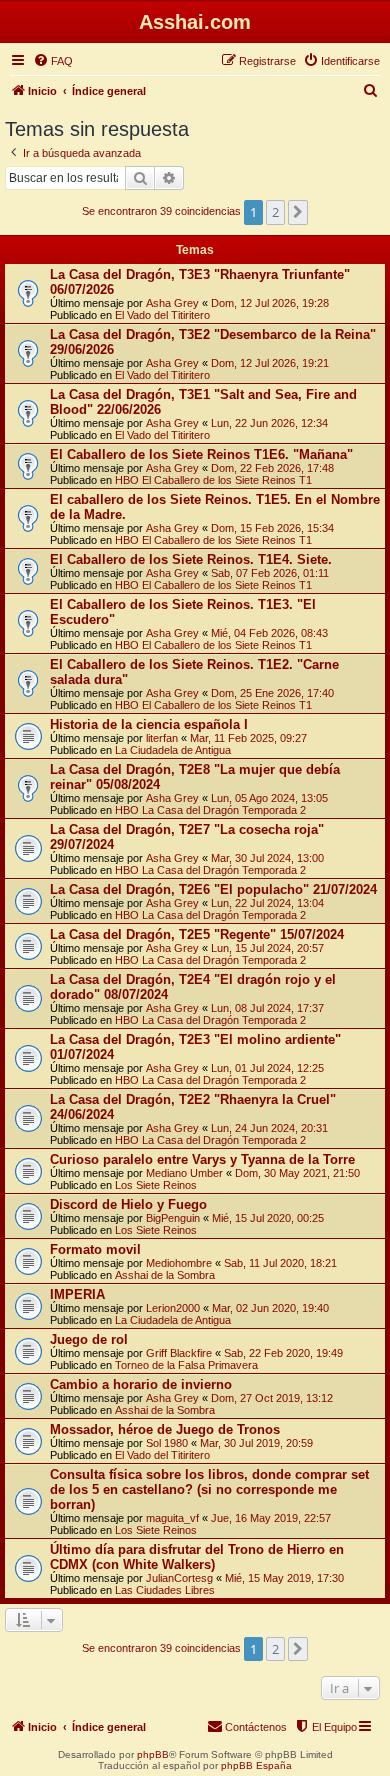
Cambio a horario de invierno (141, 1384)
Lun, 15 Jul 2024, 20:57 (267, 948)
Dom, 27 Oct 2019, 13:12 (272, 1398)
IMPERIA (77, 1294)
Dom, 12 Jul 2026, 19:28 (270, 303)
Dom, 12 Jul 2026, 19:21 (270, 363)
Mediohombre (179, 1263)
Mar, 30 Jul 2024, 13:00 (267, 858)
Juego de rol (89, 1339)
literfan (162, 738)
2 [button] (275, 212)
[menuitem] (53, 61)
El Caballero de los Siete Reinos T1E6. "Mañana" (201, 454)
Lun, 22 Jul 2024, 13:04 (267, 903)
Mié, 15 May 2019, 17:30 (284, 1578)
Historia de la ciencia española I (149, 724)
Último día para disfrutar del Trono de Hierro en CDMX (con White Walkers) (197, 1557)
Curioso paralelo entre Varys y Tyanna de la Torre (202, 1159)
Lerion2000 (173, 1308)
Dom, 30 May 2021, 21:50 (297, 1173)
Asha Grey (172, 303)
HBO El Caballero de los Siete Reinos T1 (213, 480)
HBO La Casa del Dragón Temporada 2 (210, 810)
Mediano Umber (184, 1173)
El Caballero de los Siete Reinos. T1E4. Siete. (191, 559)
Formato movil (95, 1249)
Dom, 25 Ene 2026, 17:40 (272, 693)
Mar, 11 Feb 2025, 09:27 (248, 738)
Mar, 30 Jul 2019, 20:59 (256, 1443)
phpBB (153, 1754)
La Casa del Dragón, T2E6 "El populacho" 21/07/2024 (213, 889)
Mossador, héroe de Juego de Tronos (165, 1429)
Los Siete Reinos (156, 1185)
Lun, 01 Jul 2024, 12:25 (267, 1068)
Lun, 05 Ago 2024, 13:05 (269, 798)
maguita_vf (172, 1518)
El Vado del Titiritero (162, 315)
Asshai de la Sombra (165, 1275)
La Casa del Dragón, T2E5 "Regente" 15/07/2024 (197, 934)
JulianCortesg (179, 1578)
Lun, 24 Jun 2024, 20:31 (269, 1128)
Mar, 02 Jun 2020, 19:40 (270, 1308)
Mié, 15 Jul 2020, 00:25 (268, 1218)
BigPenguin (173, 1218)
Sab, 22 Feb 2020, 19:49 (283, 1353)
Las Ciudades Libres (165, 1590)
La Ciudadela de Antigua (173, 750)
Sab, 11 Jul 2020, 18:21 (280, 1263)
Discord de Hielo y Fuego (128, 1204)
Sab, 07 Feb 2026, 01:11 (270, 573)
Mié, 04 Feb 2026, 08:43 (269, 633)
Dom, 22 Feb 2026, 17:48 (272, 468)
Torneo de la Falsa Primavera (186, 1365)
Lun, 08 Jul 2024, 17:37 (267, 1008)
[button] (298, 212)
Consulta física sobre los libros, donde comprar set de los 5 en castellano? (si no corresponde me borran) (209, 1489)
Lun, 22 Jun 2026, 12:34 (269, 423)
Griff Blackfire (179, 1353)
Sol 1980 (167, 1443)
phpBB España (256, 1765)
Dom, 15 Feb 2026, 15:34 (272, 528)
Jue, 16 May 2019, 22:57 (271, 1518)
